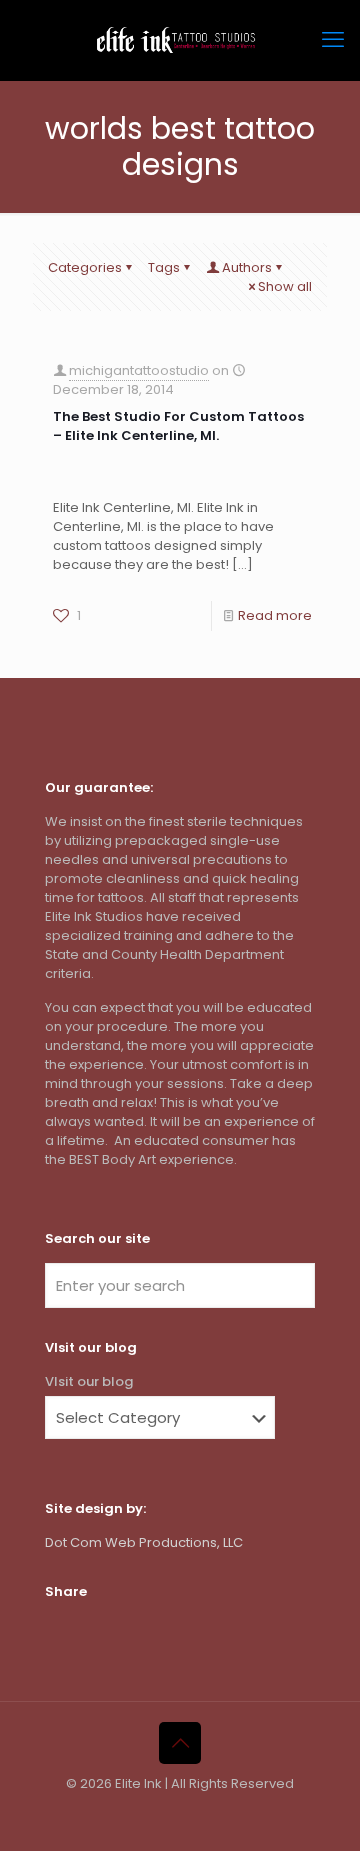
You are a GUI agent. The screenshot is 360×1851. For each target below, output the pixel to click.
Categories (85, 267)
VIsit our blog (89, 1381)
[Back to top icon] (180, 1743)
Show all (285, 286)
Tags (164, 267)
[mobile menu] (333, 40)
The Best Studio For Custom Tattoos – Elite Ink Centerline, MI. (178, 426)
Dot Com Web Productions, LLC (144, 1542)
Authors (247, 267)
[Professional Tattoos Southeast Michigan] (180, 40)
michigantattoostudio (139, 370)
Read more (275, 615)
